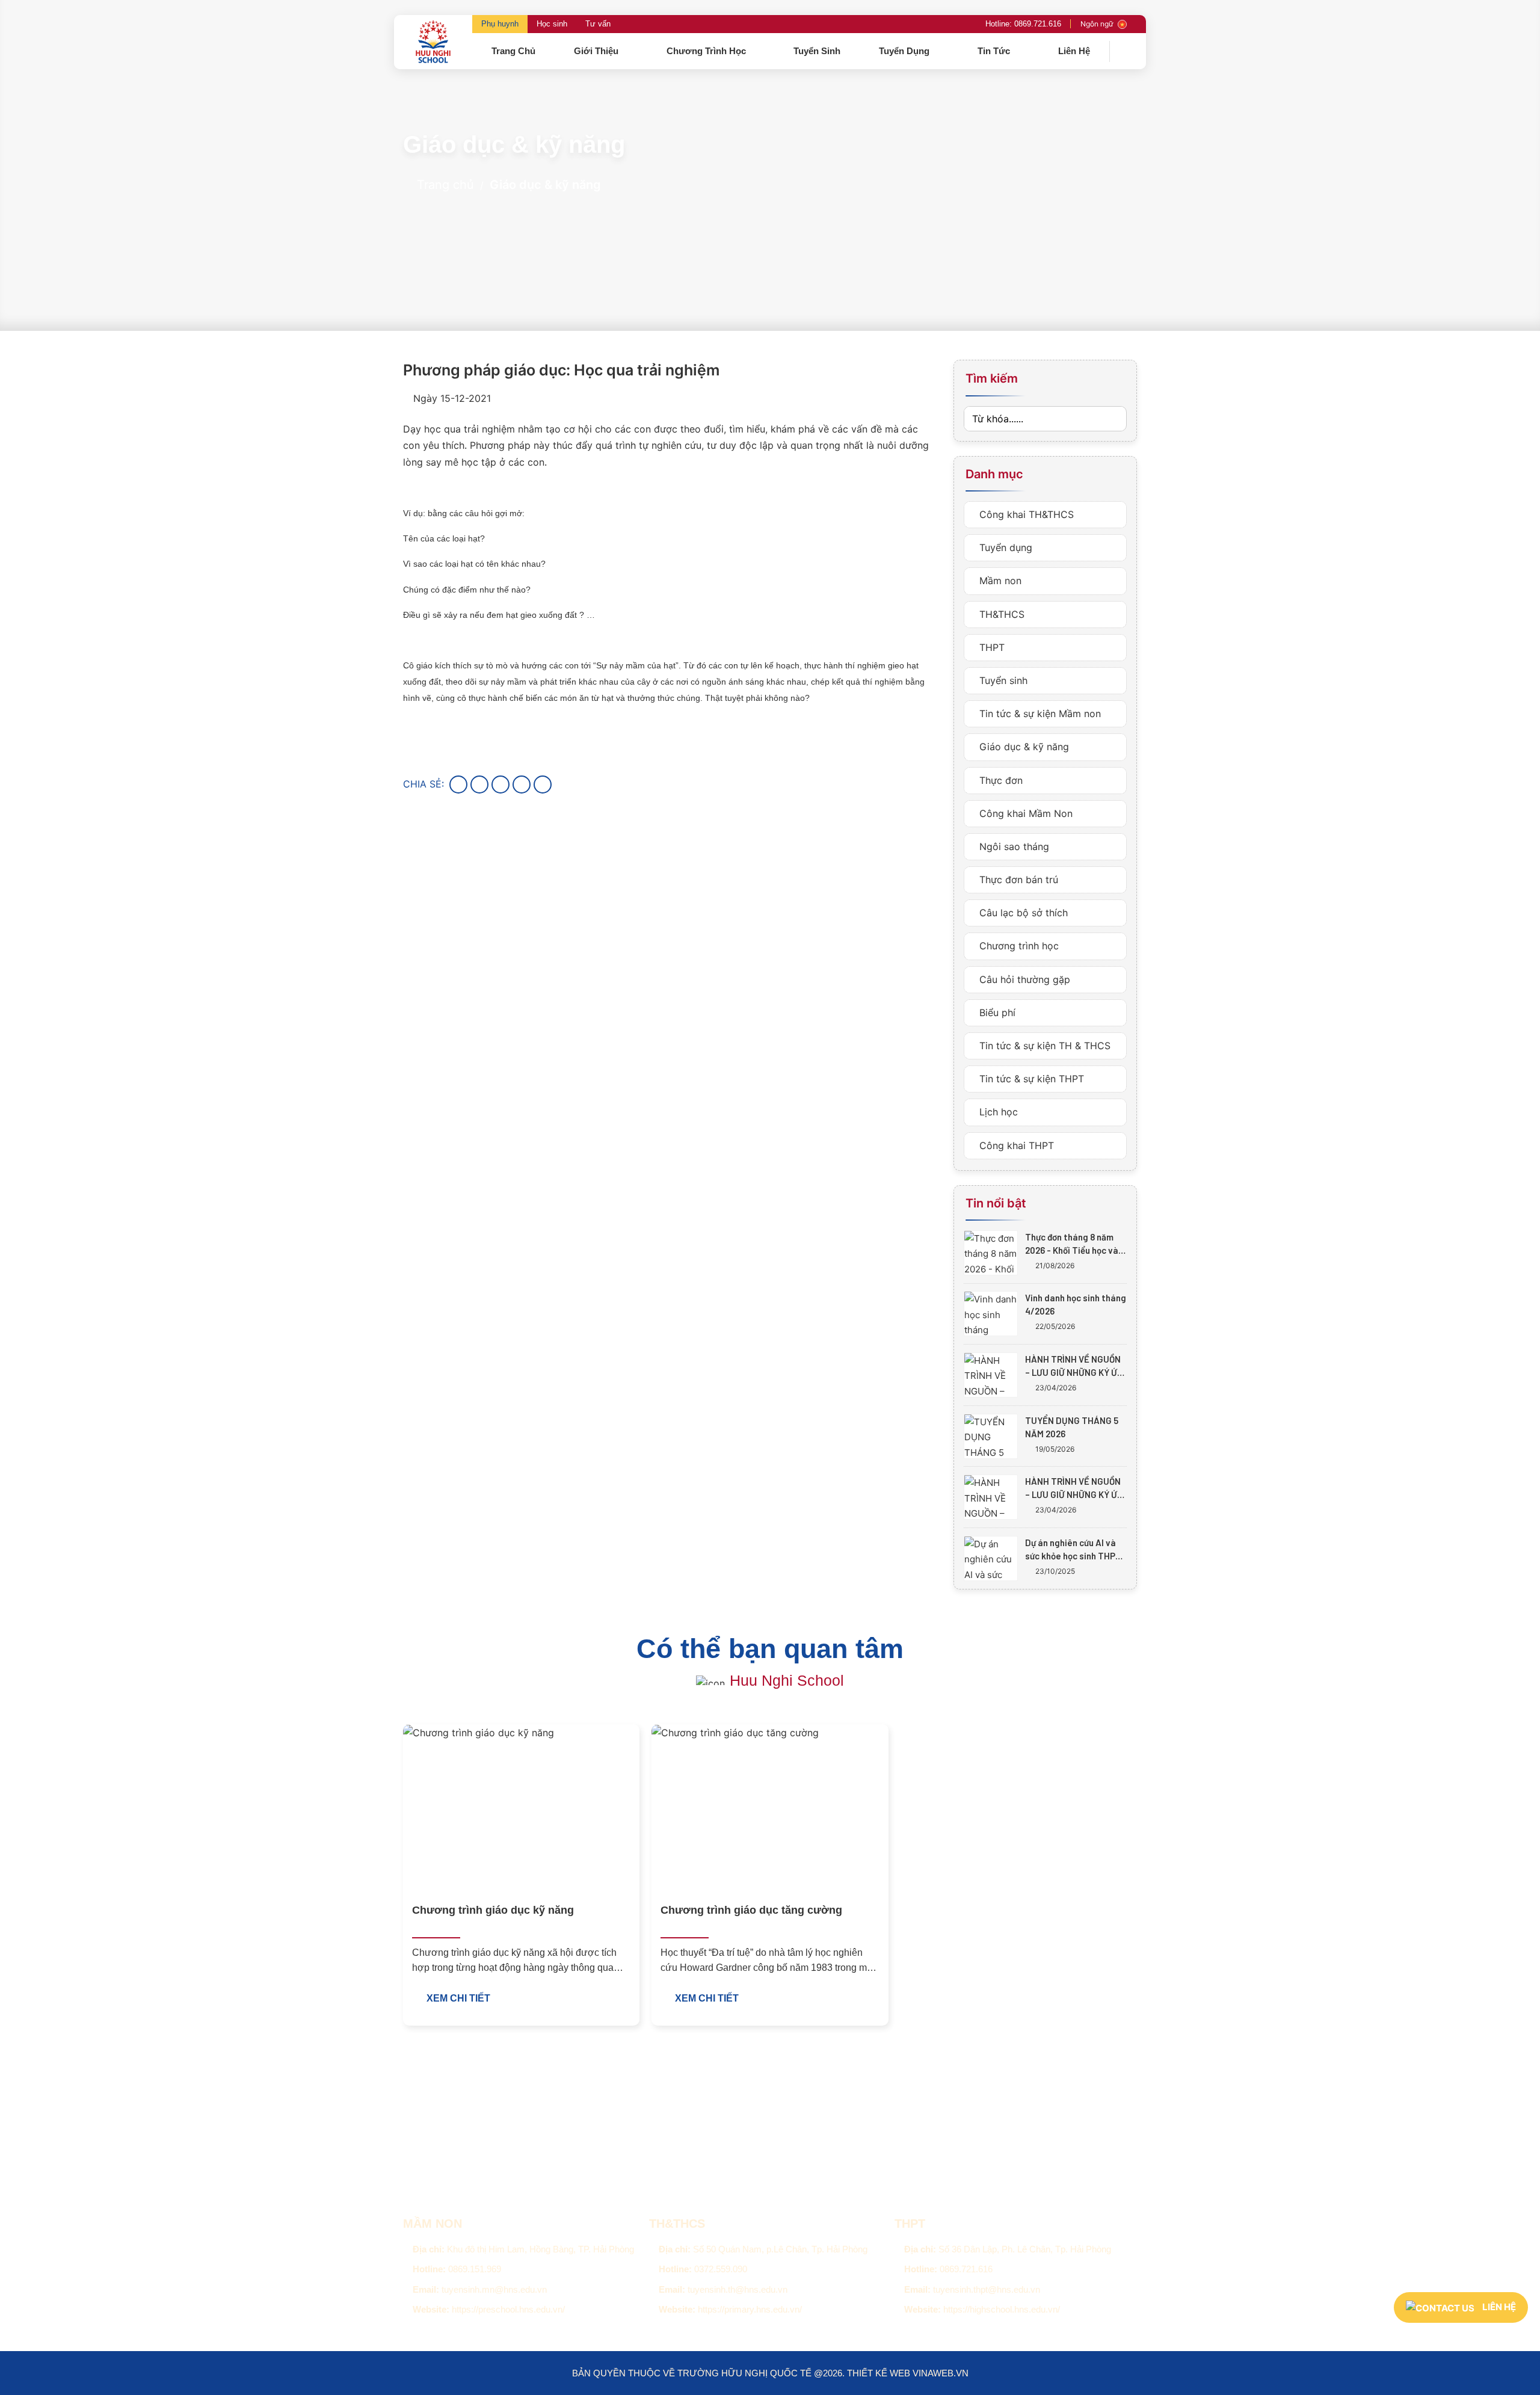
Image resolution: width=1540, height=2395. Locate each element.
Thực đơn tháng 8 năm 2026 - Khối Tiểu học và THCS (1072, 1244)
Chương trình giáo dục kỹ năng (493, 1910)
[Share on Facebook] (458, 784)
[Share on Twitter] (479, 784)
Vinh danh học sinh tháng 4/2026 (1076, 1304)
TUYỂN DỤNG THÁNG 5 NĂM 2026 (1072, 1427)
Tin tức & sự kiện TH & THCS (1043, 1046)
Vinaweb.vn (941, 2373)
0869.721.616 (966, 2269)
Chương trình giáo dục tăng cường (751, 1910)
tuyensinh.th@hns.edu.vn (738, 2289)
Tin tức (995, 51)
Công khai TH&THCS (1025, 514)
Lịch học (997, 1112)
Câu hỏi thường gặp (1023, 979)
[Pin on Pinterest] (522, 784)
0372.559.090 (721, 2269)
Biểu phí (996, 1013)
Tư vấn (598, 24)
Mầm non (999, 581)
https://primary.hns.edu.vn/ (750, 2309)
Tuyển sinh (817, 51)
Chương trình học (707, 51)
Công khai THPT (1015, 1145)
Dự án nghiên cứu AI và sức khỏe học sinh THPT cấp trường (1073, 1550)
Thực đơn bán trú (1017, 880)
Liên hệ (1074, 51)
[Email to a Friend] (500, 784)
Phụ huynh (500, 24)
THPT (990, 647)
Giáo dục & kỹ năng (545, 185)
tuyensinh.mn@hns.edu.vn (494, 2289)
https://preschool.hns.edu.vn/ (508, 2309)
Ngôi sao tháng (1013, 846)
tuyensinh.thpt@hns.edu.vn (987, 2289)
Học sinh (552, 24)
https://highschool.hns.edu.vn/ (1002, 2309)
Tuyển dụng (905, 51)
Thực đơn (999, 780)
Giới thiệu (597, 51)
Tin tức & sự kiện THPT (1030, 1079)
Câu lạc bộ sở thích (1022, 913)
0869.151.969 (475, 2269)
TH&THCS (1000, 614)
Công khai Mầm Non (1024, 813)
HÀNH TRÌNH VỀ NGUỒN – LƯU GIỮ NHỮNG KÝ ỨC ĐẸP (1074, 1366)
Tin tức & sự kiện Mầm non (1039, 714)
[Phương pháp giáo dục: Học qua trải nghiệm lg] (390, 2149)
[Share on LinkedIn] (543, 784)
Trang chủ (513, 51)
